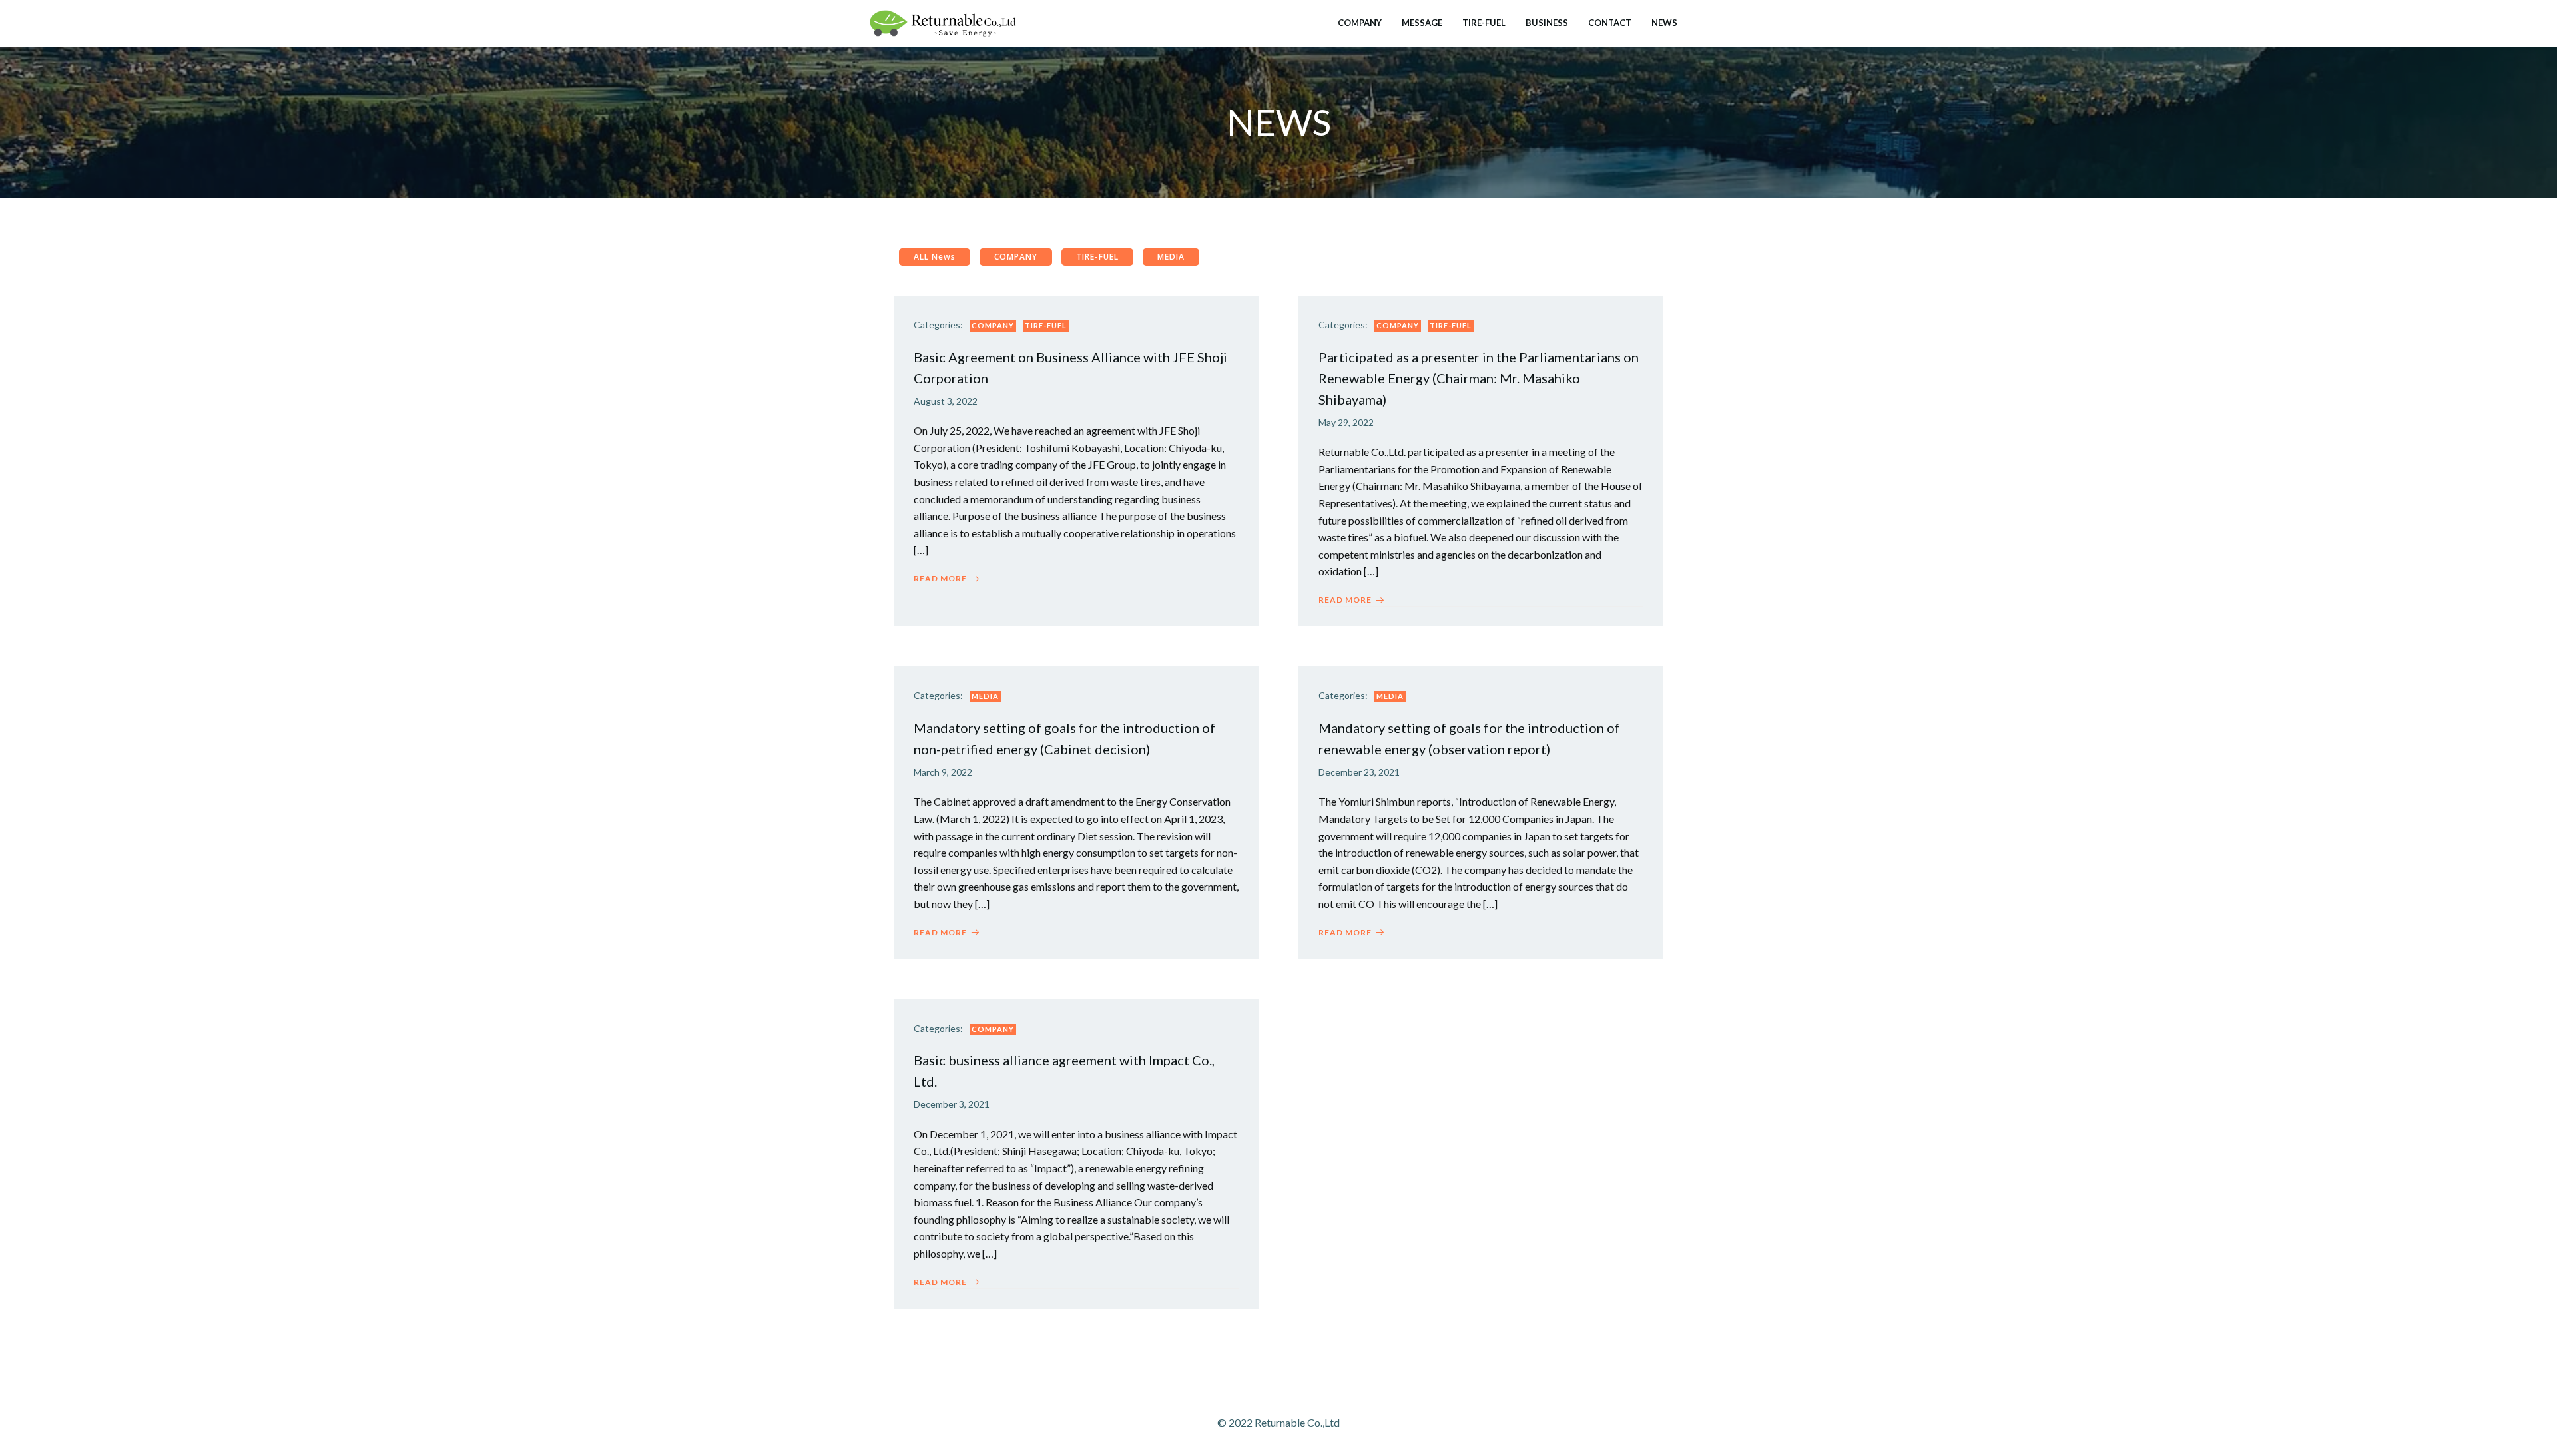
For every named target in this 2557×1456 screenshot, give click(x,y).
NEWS (1664, 23)
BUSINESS (1547, 23)
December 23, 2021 (1359, 772)
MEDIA (985, 696)
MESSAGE (1422, 23)
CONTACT (1610, 23)
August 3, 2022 (946, 401)
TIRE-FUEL (1484, 23)
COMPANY (1360, 23)
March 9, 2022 (943, 772)
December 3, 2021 (952, 1104)
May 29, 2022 (1346, 422)
